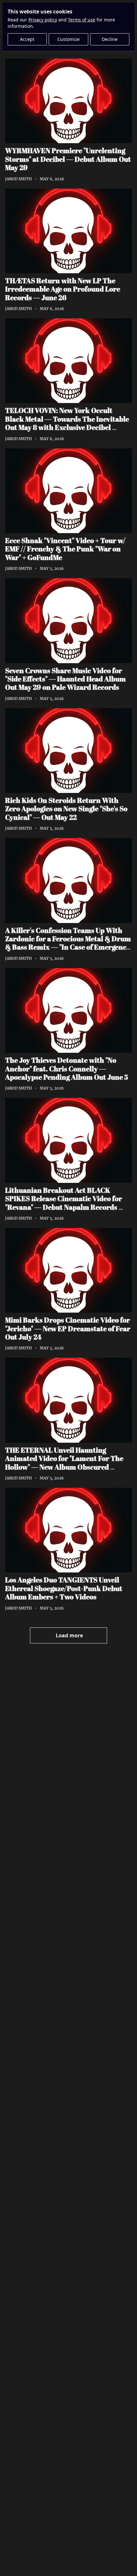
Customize (68, 39)
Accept (27, 39)
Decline (110, 39)
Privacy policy (43, 20)
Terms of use (82, 20)
